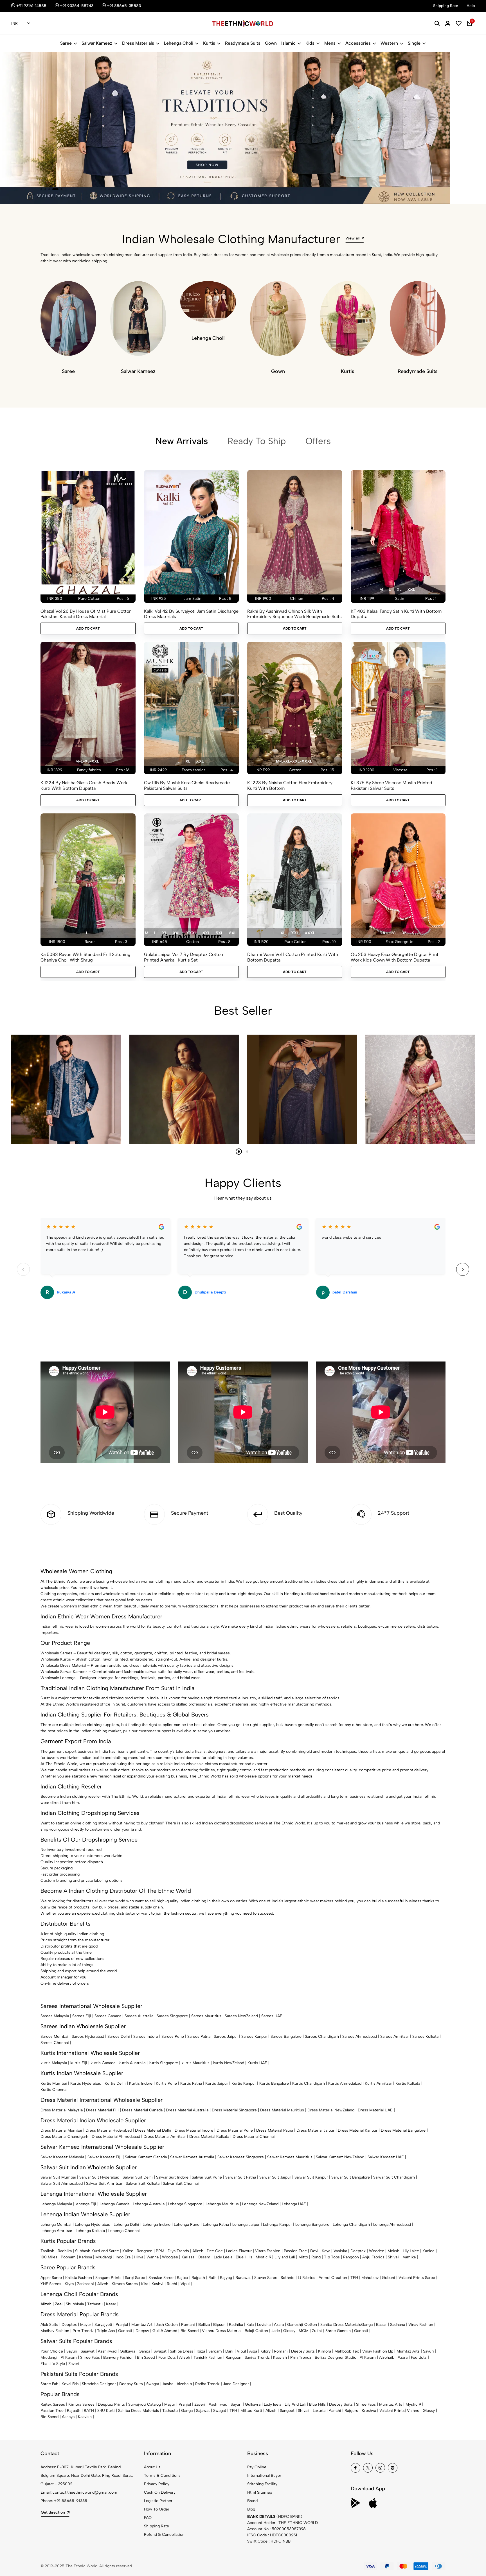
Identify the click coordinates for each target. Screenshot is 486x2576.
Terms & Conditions (162, 2476)
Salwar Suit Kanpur (311, 2177)
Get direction (53, 2512)
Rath (212, 2278)
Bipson (219, 2325)
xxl (411, 590)
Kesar (111, 2304)
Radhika (65, 2251)
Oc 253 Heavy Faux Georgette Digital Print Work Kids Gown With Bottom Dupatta (395, 957)
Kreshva (369, 2411)
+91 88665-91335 (71, 2501)
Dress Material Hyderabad (109, 2130)
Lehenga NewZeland (260, 2204)
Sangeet (287, 2411)
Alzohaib (387, 2357)
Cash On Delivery (160, 2492)
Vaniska (340, 2251)
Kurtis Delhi (115, 2083)
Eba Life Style (53, 2364)
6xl (233, 933)
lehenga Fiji (86, 2204)
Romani (188, 2325)
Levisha (264, 2325)
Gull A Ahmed (165, 2331)
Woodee (377, 2251)
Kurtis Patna (191, 2083)
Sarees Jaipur (226, 2036)
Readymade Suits (243, 43)
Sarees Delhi (119, 2036)
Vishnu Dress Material (222, 2331)
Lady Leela (223, 2257)
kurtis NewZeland (229, 2063)
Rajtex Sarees (53, 2404)
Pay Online (257, 2467)
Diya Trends (178, 2251)
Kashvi (157, 2284)
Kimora (325, 2351)
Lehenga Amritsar (56, 2231)
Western (389, 43)
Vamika (409, 2257)
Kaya (326, 2251)
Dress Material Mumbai (61, 2130)
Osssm (204, 2257)
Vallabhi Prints (392, 2411)
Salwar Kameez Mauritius (290, 2157)
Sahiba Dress (182, 2351)
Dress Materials (138, 43)
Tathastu (95, 2304)
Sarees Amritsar (395, 2036)
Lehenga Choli (179, 43)
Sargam (215, 2351)
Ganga (367, 2325)
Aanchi (335, 2411)
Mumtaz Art (142, 2325)
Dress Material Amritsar (165, 2137)
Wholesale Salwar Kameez (64, 1672)
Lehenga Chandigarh (351, 2225)
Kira (145, 2284)
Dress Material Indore (194, 2130)
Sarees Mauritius (206, 2016)
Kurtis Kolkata (408, 2083)
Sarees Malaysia (55, 2016)
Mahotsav (370, 2278)
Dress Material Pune (235, 2130)
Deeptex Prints (111, 2404)
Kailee (128, 2251)
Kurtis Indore (141, 2083)
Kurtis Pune (166, 2083)
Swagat (160, 2351)
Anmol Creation (333, 2278)
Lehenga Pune (187, 2225)
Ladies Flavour (239, 2251)
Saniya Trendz (257, 2357)
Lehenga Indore (157, 2225)
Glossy (289, 2331)
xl (399, 590)
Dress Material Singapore (234, 2110)
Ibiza (201, 2351)
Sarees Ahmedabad (360, 2036)
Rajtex (183, 2278)
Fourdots (419, 2357)
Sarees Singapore (172, 2016)
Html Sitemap (260, 2492)
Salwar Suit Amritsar (104, 2183)
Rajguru (351, 2411)
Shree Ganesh (338, 2331)
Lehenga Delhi (126, 2225)
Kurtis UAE (257, 2063)
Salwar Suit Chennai (181, 2183)
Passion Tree (295, 2251)
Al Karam (69, 2357)
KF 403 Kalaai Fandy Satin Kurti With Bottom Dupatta (396, 614)
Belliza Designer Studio (336, 2357)
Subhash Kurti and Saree (97, 2251)
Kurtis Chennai (54, 2090)
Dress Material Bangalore (403, 2130)
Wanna (153, 2257)
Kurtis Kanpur (244, 2083)
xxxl (191, 933)
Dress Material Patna (275, 2130)
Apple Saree (51, 2278)
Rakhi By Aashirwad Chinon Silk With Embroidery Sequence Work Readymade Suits (294, 614)
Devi (314, 2251)
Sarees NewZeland (241, 2016)
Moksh (393, 2251)
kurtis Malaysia (54, 2063)
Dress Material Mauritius (282, 2110)
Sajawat (88, 2351)
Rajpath (198, 2278)
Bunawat (243, 2278)
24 (383, 933)
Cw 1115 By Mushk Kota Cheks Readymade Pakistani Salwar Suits (187, 785)
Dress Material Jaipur (315, 2130)
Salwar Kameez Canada (146, 2157)
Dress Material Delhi (153, 2130)
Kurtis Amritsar (378, 2083)
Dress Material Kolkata (209, 2137)
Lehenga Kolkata (90, 2231)
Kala (250, 2325)
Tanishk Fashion (208, 2357)
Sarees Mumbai (54, 2036)
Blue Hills (244, 2257)
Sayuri (72, 2351)
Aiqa (253, 2351)
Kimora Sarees (125, 2284)
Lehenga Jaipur (246, 2225)
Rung (316, 2257)
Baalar (381, 2325)
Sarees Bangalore (286, 2036)
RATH (89, 2411)
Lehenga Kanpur (277, 2225)
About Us (152, 2467)
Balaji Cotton (256, 2331)
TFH (354, 2278)
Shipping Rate (157, 2526)
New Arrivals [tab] (182, 441)
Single (414, 43)
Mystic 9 (263, 2257)
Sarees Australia (139, 2016)
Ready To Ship (257, 441)
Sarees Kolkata (425, 2036)
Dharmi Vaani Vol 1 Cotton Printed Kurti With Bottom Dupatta (293, 957)
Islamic (288, 43)
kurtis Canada (103, 2063)
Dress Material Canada (142, 2110)
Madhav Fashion (55, 2331)
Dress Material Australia (187, 2110)
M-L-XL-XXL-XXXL (294, 761)
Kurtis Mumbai (54, 2083)
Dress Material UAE (375, 2110)
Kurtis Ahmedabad (345, 2083)
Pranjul (122, 2325)
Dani (229, 2351)
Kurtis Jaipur (217, 2083)
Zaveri (74, 2364)
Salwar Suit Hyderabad (99, 2177)
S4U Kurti (106, 2411)
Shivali (394, 2257)
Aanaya (68, 2417)
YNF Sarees (51, 2284)
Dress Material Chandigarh (64, 2137)
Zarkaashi (85, 2284)
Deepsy (142, 2331)
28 (393, 933)
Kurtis (209, 43)
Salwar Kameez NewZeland (340, 2157)
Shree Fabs (90, 2357)
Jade (276, 2331)
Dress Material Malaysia (62, 2110)
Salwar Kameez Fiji (104, 2157)
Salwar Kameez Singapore (241, 2157)
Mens (330, 43)
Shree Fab (49, 2384)
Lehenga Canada (114, 2204)
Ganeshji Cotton (302, 2325)
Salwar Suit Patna (241, 2177)
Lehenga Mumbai (56, 2225)
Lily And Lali (295, 2404)
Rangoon (145, 2251)
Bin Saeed (190, 2331)
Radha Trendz (207, 2384)
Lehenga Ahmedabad (392, 2225)
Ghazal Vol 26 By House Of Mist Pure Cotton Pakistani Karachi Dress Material (86, 614)
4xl (206, 933)
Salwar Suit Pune (207, 2177)
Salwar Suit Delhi (138, 2177)
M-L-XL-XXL (87, 761)
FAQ (148, 2518)
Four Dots (167, 2357)
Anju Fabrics (373, 2257)
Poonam (68, 2257)
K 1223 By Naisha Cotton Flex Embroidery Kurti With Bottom (290, 785)
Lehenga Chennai (124, 2231)
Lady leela (273, 2404)
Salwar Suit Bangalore (351, 2177)
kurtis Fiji (79, 2063)
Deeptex (358, 2251)
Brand (252, 2501)
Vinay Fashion (421, 2325)
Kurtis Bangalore (274, 2083)
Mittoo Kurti (251, 2411)
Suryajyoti (103, 2325)
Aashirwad (107, 2351)
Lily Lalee (411, 2251)
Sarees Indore (146, 2036)
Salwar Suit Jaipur (275, 2177)
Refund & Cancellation (164, 2535)
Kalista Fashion (79, 2278)
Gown (271, 43)
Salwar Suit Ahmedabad (62, 2183)
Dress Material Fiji (102, 2110)
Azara (279, 2325)
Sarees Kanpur (254, 2036)
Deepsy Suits (303, 2351)
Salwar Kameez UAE (386, 2157)
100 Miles (49, 2257)
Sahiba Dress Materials (341, 2325)
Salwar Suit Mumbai (58, 2177)
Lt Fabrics (307, 2278)
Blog (251, 2509)
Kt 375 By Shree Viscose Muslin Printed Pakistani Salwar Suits (391, 785)
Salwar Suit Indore (172, 2177)
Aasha (168, 2384)
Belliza (204, 2325)
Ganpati (125, 2331)
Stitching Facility (262, 2484)
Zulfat (317, 2331)
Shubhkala (75, 2304)
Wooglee (170, 2257)
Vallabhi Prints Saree (417, 2278)
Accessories (358, 43)
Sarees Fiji (82, 2016)
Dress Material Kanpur (358, 2130)
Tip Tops (332, 2257)
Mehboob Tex (347, 2351)
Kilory (265, 2351)
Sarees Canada (108, 2016)
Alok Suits (49, 2325)
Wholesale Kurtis (56, 1659)
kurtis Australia (132, 2063)
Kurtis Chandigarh (309, 2083)
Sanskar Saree (161, 2278)
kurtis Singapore (163, 2063)
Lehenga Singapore (185, 2204)
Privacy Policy (157, 2484)
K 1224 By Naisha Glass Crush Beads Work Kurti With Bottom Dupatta (84, 785)
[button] (41, 189)
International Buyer (264, 2476)
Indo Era (123, 2257)
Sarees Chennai (55, 2043)
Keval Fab (70, 2384)
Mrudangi (104, 2257)
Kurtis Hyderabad (86, 2083)
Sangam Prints (108, 2278)
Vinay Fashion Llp (378, 2351)
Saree (66, 43)
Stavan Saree (266, 2278)
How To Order (157, 2509)
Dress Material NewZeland (331, 2110)
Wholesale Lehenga (58, 1678)
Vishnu (413, 2411)
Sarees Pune (173, 2036)
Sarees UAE (272, 2016)
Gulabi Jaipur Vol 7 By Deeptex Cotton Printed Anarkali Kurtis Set (184, 957)
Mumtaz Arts (408, 2351)
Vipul (185, 2284)
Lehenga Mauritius (222, 2204)
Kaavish (280, 2357)
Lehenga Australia (149, 2204)
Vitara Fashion (268, 2251)
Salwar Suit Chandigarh (394, 2177)
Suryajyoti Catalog (145, 2404)
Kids (310, 43)
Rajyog (226, 2278)
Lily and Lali (285, 2257)
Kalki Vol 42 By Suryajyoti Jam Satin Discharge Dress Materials (191, 614)
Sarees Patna (199, 2036)
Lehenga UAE (294, 2204)
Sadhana (398, 2325)
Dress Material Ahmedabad (116, 2137)
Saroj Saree (135, 2278)
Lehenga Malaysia (56, 2204)
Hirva (139, 2257)
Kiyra (69, 2284)
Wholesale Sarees (56, 1653)
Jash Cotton (167, 2325)
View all (352, 238)
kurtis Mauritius (195, 2063)
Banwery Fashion (118, 2357)
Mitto (303, 2257)
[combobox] (21, 24)
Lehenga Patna (216, 2225)
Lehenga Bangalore (312, 2225)
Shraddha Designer (99, 2384)
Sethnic (288, 2278)
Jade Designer (236, 2384)
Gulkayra (128, 2351)
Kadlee (428, 2251)
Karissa (85, 2257)
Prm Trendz (83, 2331)
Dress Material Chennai (254, 2137)
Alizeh (198, 2251)
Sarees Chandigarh (322, 2036)
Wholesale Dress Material (63, 1665)
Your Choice (52, 2351)
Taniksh (47, 2251)
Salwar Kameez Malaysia (62, 2157)
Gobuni (389, 2278)
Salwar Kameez (97, 43)
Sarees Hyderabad (88, 2036)
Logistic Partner (158, 2501)
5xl (219, 933)
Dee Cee (215, 2251)
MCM (304, 2331)
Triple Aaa (106, 2331)
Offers (318, 441)
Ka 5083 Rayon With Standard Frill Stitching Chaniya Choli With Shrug (85, 957)
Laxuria (319, 2411)
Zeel (59, 2304)
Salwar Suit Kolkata (143, 2183)
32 (404, 933)
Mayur (86, 2325)
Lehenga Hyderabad (93, 2225)
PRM (160, 2251)
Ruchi (172, 2284)
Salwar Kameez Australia (192, 2157)
